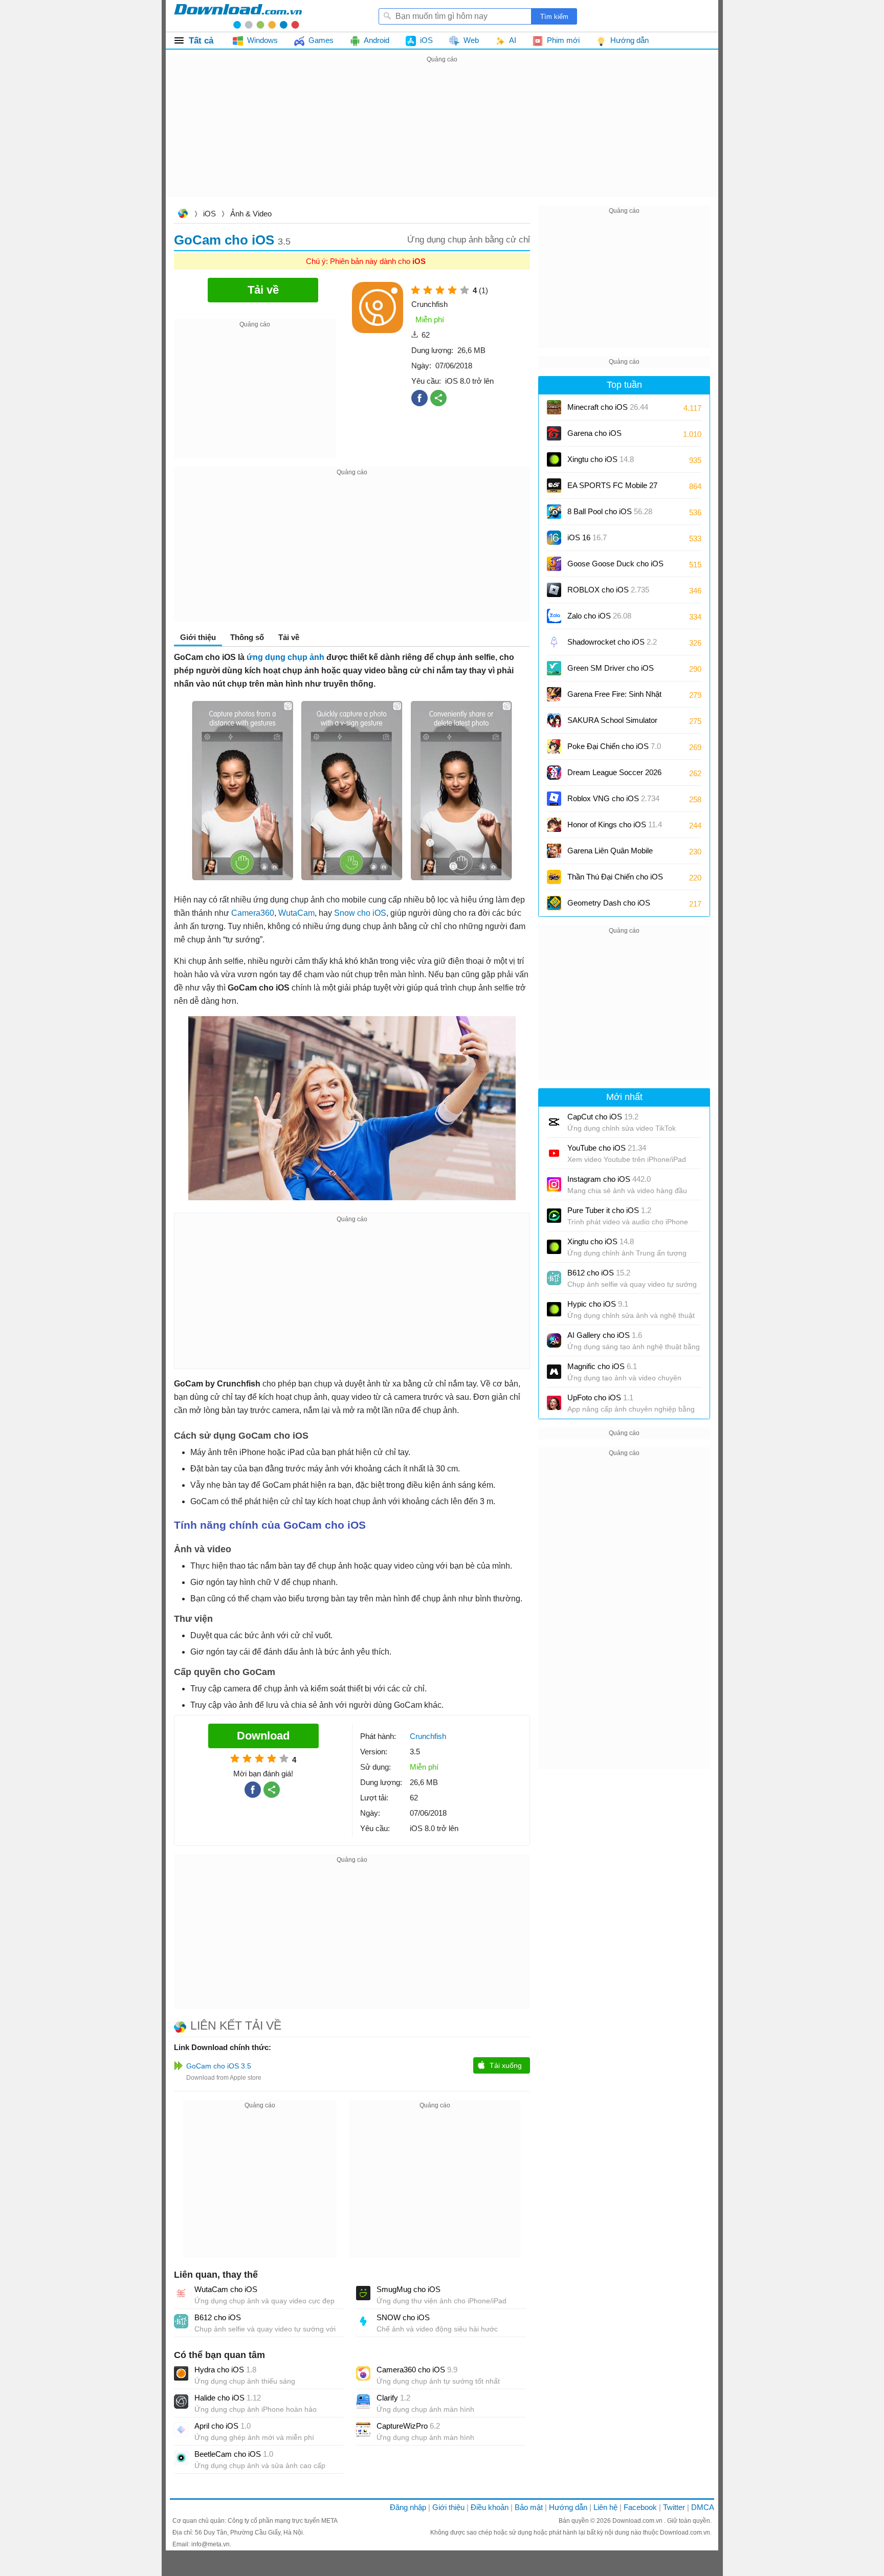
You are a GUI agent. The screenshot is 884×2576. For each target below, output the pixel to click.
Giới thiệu (448, 2507)
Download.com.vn (183, 215)
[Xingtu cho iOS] (554, 459)
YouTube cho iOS (607, 1148)
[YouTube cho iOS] (554, 1153)
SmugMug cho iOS (408, 2289)
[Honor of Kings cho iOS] (554, 825)
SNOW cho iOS (403, 2317)
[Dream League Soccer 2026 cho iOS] (554, 773)
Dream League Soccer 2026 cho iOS (614, 776)
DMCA (703, 2507)
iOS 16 (587, 537)
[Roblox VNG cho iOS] (554, 799)
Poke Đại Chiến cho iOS (614, 746)
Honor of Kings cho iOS (615, 824)
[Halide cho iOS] (181, 2402)
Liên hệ (605, 2507)
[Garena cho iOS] (554, 433)
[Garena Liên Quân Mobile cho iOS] (554, 851)
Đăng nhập (408, 2507)
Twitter (674, 2507)
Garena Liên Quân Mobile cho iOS (610, 854)
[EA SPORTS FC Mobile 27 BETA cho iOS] (554, 486)
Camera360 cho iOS (417, 2370)
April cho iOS (223, 2426)
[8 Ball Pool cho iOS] (554, 512)
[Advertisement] (442, 137)
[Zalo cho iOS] (554, 616)
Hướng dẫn (568, 2507)
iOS (209, 214)
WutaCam (296, 913)
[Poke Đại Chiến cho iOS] (554, 746)
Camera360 (253, 913)
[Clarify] (363, 2402)
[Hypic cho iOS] (554, 1309)
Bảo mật (529, 2507)
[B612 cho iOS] (181, 2321)
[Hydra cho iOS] (181, 2373)
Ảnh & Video (251, 214)
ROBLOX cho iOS (608, 590)
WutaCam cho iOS (226, 2289)
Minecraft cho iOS (608, 407)
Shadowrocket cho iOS (612, 642)
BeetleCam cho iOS (234, 2454)
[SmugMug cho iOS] (363, 2293)
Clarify (393, 2398)
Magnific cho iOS (602, 1366)
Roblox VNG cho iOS (613, 798)
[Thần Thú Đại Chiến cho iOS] (554, 877)
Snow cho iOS (360, 913)
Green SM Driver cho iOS (611, 671)
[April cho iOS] (181, 2430)
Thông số (247, 637)
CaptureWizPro (408, 2426)
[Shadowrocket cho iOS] (554, 642)
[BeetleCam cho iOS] (181, 2458)
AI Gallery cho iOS (605, 1335)
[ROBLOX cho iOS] (554, 590)
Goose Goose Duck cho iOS (615, 567)
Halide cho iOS (228, 2398)
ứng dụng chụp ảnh (285, 657)
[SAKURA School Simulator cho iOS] (554, 720)
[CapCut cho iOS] (554, 1122)
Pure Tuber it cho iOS (609, 1210)
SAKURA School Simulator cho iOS (612, 724)
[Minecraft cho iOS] (554, 407)
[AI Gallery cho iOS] (554, 1340)
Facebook (640, 2507)
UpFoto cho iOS (600, 1397)
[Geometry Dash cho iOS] (554, 903)
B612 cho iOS (218, 2317)
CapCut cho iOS (603, 1117)
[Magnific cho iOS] (554, 1372)
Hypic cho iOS (598, 1304)
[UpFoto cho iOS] (554, 1403)
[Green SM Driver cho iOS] (554, 668)
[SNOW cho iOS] (363, 2321)
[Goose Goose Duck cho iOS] (554, 564)
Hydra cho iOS (225, 2370)
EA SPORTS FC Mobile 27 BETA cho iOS (612, 489)
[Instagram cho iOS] (554, 1184)
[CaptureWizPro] (363, 2430)
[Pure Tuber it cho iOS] (554, 1216)
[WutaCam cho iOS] (181, 2293)
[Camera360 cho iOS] (363, 2373)
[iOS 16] (554, 538)
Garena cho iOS (594, 433)
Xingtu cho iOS (601, 459)
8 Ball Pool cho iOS (610, 511)
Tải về (289, 637)
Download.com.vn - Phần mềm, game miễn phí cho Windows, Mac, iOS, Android (238, 16)
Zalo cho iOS (599, 616)
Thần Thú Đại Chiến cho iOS (615, 877)
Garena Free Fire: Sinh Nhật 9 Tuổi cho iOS (614, 698)
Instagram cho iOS (609, 1179)
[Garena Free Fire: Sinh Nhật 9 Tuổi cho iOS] (554, 694)
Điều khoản (490, 2507)
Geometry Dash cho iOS (609, 906)
